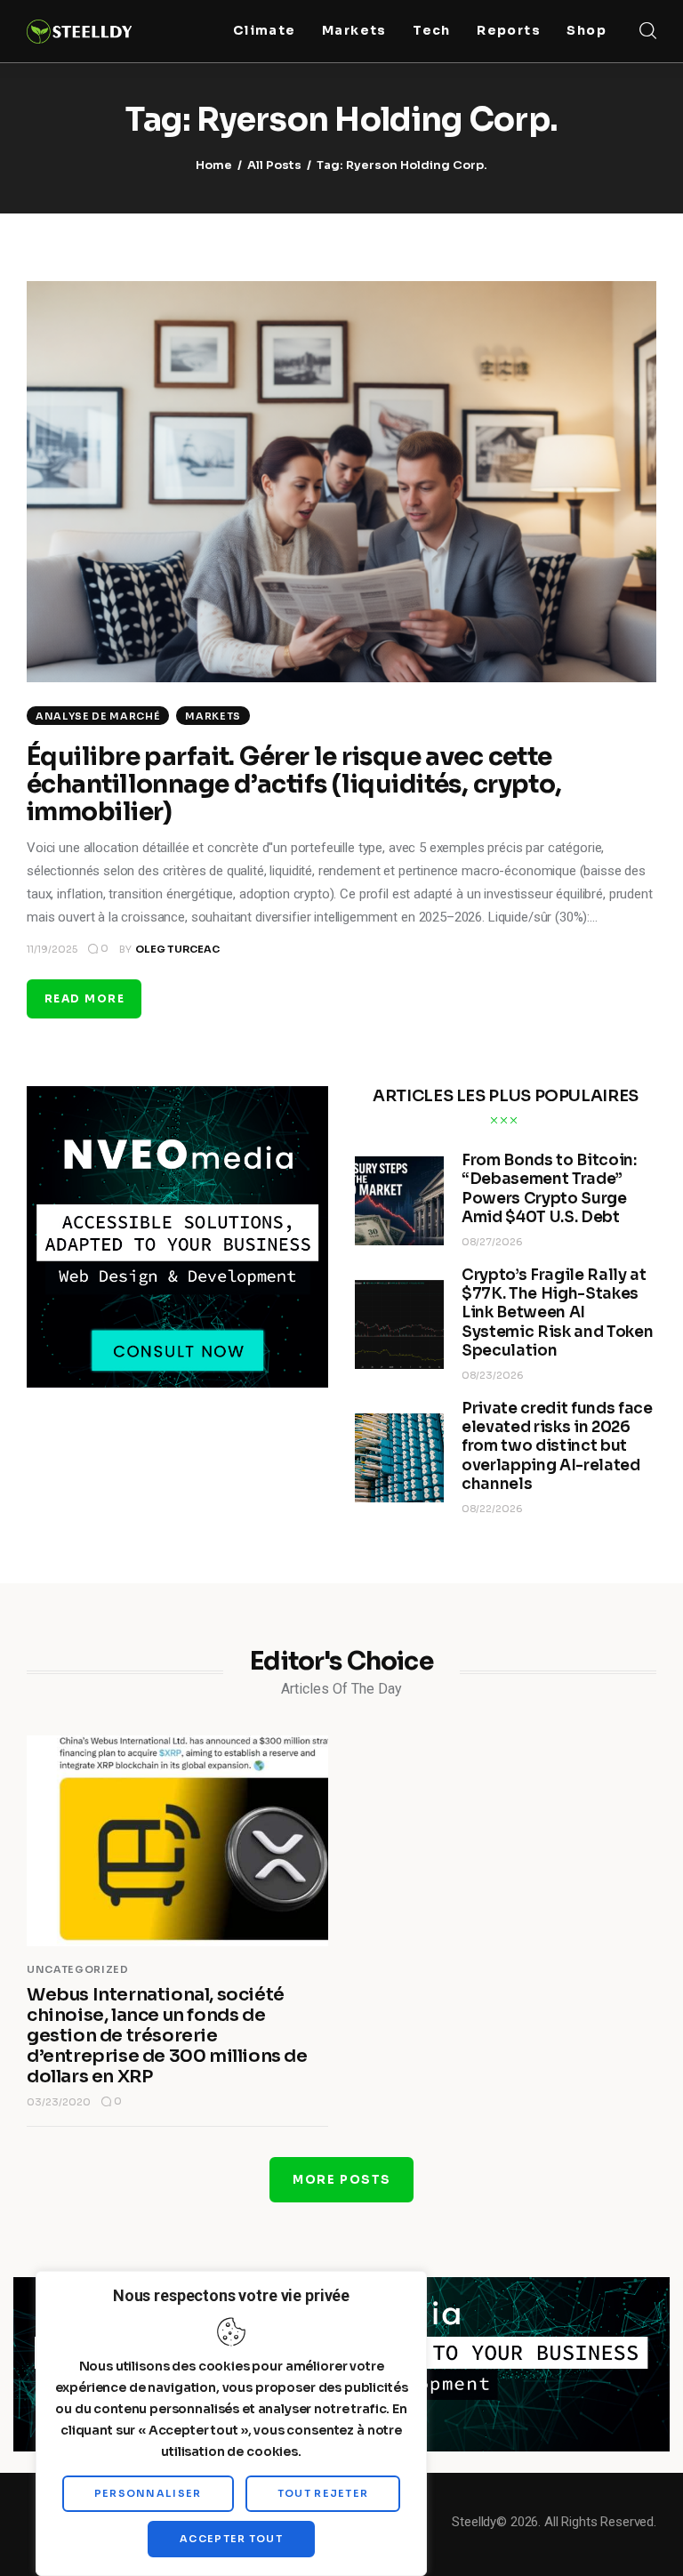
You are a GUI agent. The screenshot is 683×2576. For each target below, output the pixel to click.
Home (214, 165)
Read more (84, 998)
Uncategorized (78, 1969)
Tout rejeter (323, 2493)
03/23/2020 (59, 2102)
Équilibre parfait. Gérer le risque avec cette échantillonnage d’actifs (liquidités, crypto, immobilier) (294, 784)
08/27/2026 (492, 1242)
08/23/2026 (493, 1375)
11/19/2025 (52, 949)
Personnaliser (148, 2493)
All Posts (274, 165)
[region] (231, 2423)
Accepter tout (231, 2539)
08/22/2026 (492, 1509)
